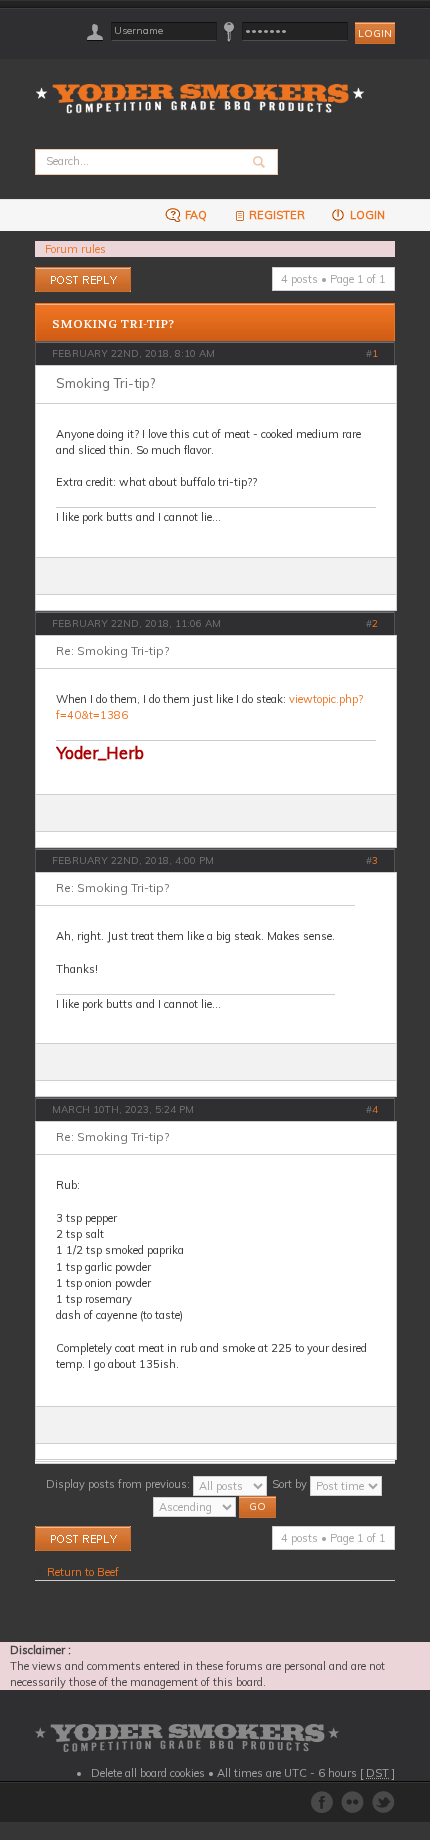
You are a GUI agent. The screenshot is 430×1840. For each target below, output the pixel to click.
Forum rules (75, 249)
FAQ (194, 215)
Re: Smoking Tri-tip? (112, 650)
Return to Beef (83, 1572)
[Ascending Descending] (215, 1505)
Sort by (291, 1484)
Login (366, 215)
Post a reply (64, 275)
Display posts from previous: (119, 1484)
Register (277, 215)
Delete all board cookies (148, 1773)
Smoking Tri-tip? (113, 324)
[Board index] (206, 86)
